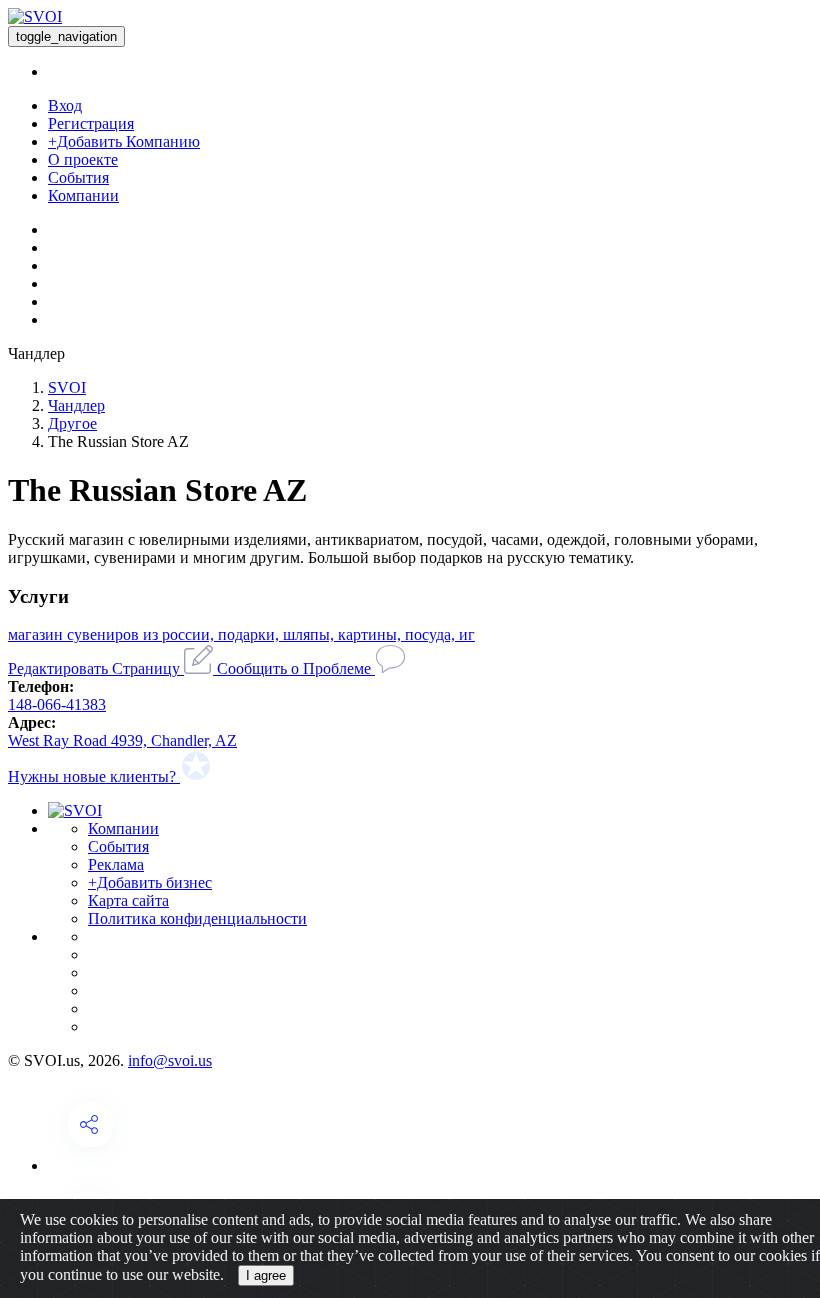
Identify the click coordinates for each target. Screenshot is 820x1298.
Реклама (116, 864)
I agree (266, 1275)
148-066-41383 (57, 704)
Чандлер (76, 405)
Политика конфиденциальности (197, 918)
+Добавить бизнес (150, 882)
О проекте (83, 159)
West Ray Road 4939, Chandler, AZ (122, 740)
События (78, 177)
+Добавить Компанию (124, 141)
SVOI (67, 387)
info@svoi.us (170, 1060)
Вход (65, 105)
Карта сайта (128, 900)
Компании (83, 195)
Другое (72, 423)
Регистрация (91, 123)
